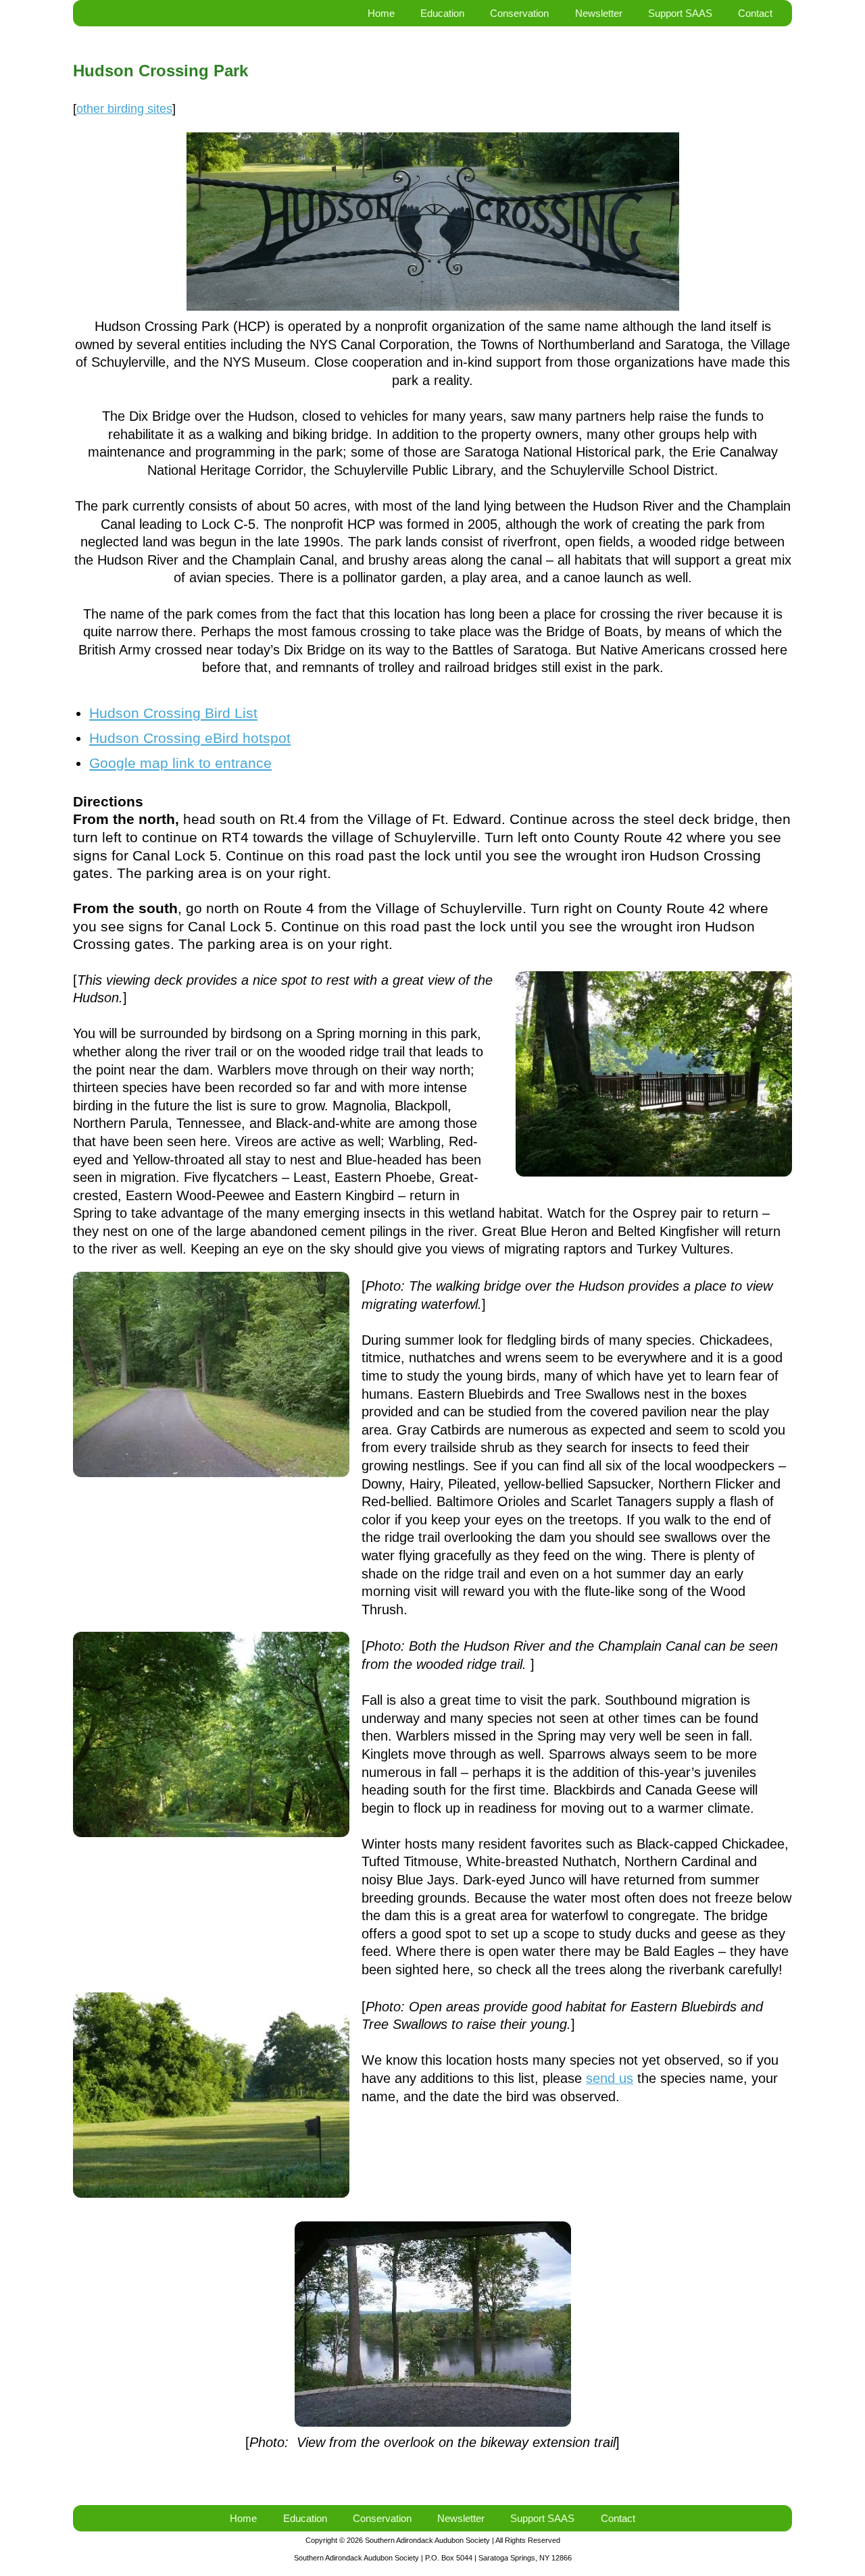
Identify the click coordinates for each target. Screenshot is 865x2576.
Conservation (519, 13)
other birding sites (124, 108)
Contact (755, 13)
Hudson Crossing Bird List (173, 713)
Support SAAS (680, 13)
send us (610, 2078)
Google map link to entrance (180, 763)
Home (381, 13)
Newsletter (599, 13)
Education (442, 13)
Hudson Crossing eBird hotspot (190, 738)
